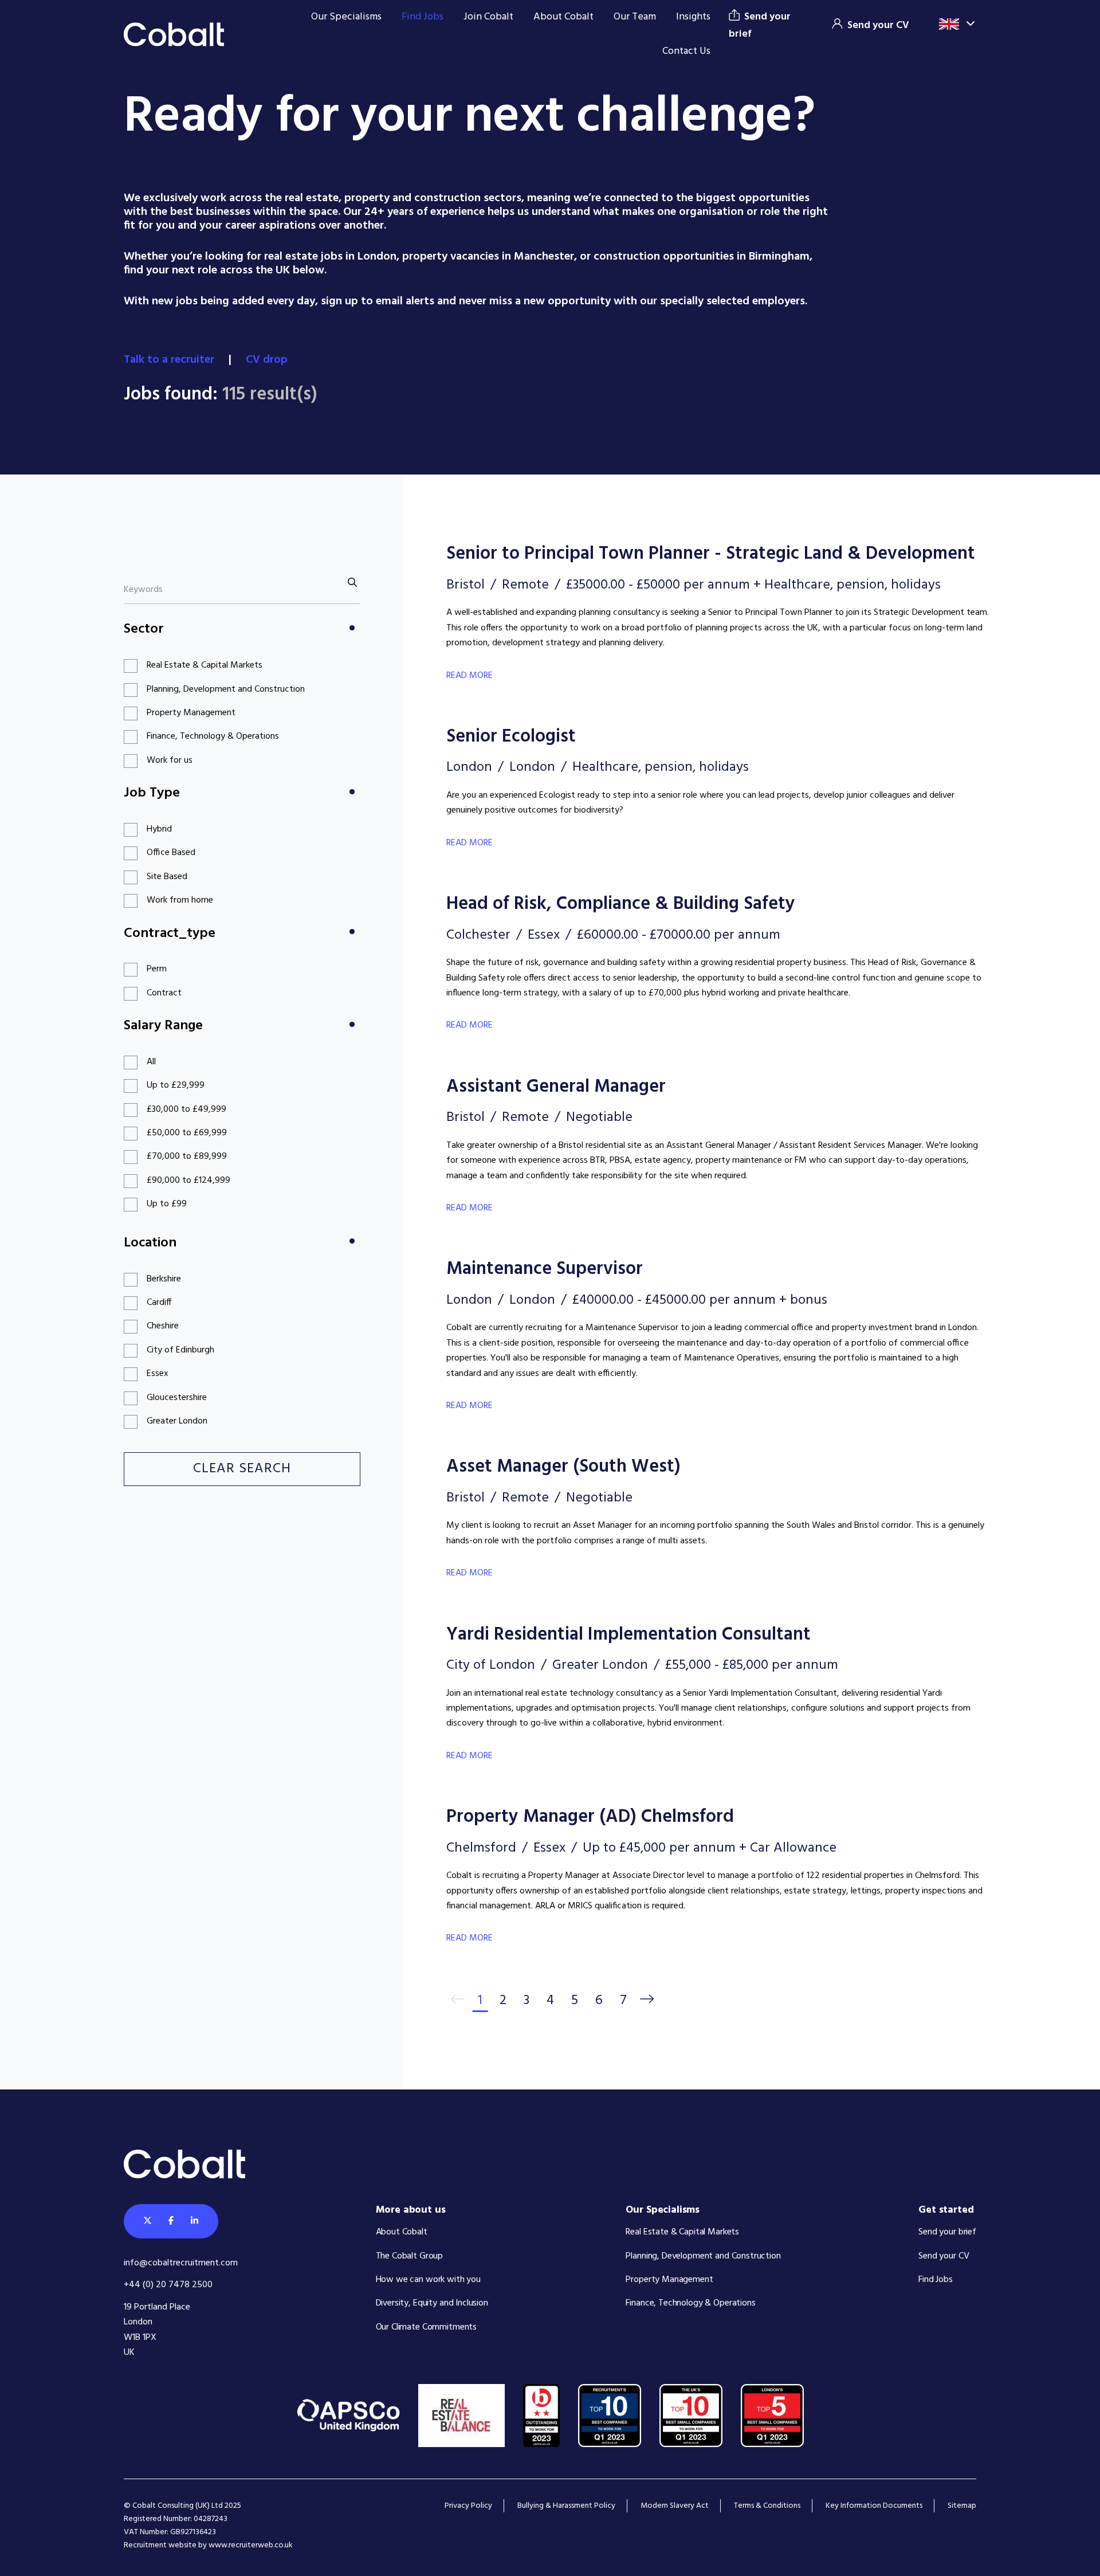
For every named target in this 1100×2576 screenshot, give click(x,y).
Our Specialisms (346, 17)
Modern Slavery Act (675, 2506)
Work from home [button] (180, 900)
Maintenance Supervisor (545, 1269)
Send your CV (944, 2256)
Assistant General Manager (556, 1087)
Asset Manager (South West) (563, 1467)
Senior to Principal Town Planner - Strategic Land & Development (711, 554)
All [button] (151, 1062)
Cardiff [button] (159, 1303)
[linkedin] (195, 2221)
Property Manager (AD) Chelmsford (590, 1817)
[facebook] (171, 2221)
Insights (693, 17)
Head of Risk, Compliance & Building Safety (621, 904)
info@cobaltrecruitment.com (181, 2263)
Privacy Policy (468, 2506)
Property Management (669, 2280)
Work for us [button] (170, 760)
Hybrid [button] (159, 829)
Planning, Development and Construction (703, 2256)
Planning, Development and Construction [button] (226, 689)
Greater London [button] (177, 1421)
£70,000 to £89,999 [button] (187, 1156)
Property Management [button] (191, 713)
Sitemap (962, 2506)
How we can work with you (428, 2280)
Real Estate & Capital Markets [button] (205, 665)
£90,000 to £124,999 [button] (188, 1181)
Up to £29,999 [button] (176, 1085)
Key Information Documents (874, 2506)
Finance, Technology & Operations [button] (213, 736)
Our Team (635, 17)
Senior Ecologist (511, 737)
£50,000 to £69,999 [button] (187, 1133)
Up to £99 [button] (167, 1204)
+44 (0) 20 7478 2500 (168, 2285)
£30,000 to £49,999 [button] (186, 1109)
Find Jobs (423, 17)
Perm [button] (157, 969)
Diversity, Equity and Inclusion (432, 2303)
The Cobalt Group (410, 2256)
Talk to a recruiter (170, 360)
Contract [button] (164, 993)
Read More (470, 676)
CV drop (268, 360)
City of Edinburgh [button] (180, 1350)
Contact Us (686, 51)
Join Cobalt (488, 17)
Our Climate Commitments (427, 2327)
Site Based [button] (167, 877)
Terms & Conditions (767, 2506)
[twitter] (148, 2221)
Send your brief (947, 2232)
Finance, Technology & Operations (690, 2303)
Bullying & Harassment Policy (566, 2506)
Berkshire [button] (164, 1279)
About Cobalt (563, 17)
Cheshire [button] (163, 1326)
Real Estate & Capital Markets (682, 2232)
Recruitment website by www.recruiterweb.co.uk (208, 2545)
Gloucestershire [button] (177, 1398)
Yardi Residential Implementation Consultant (628, 1635)
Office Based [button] (171, 853)
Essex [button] (158, 1374)
